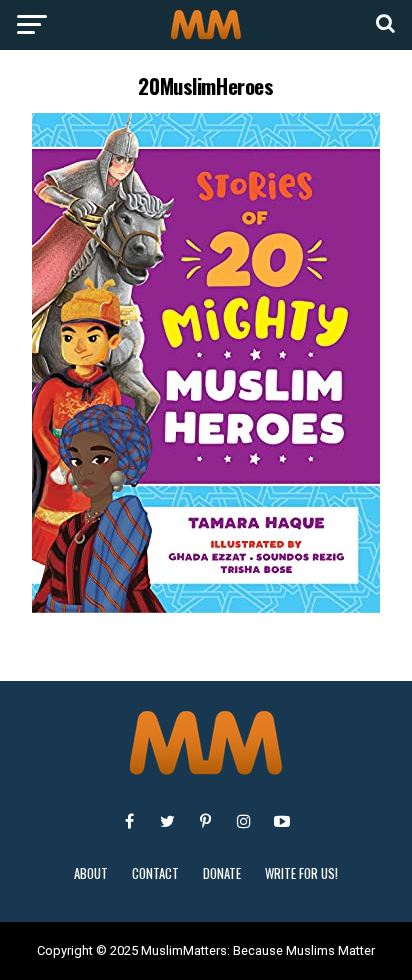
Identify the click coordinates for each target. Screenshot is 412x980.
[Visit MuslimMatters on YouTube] (282, 821)
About (91, 873)
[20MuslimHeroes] (206, 607)
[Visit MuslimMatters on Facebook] (130, 821)
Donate (222, 873)
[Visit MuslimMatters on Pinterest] (206, 821)
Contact (155, 873)
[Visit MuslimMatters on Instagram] (244, 821)
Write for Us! (301, 873)
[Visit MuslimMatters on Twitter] (168, 821)
